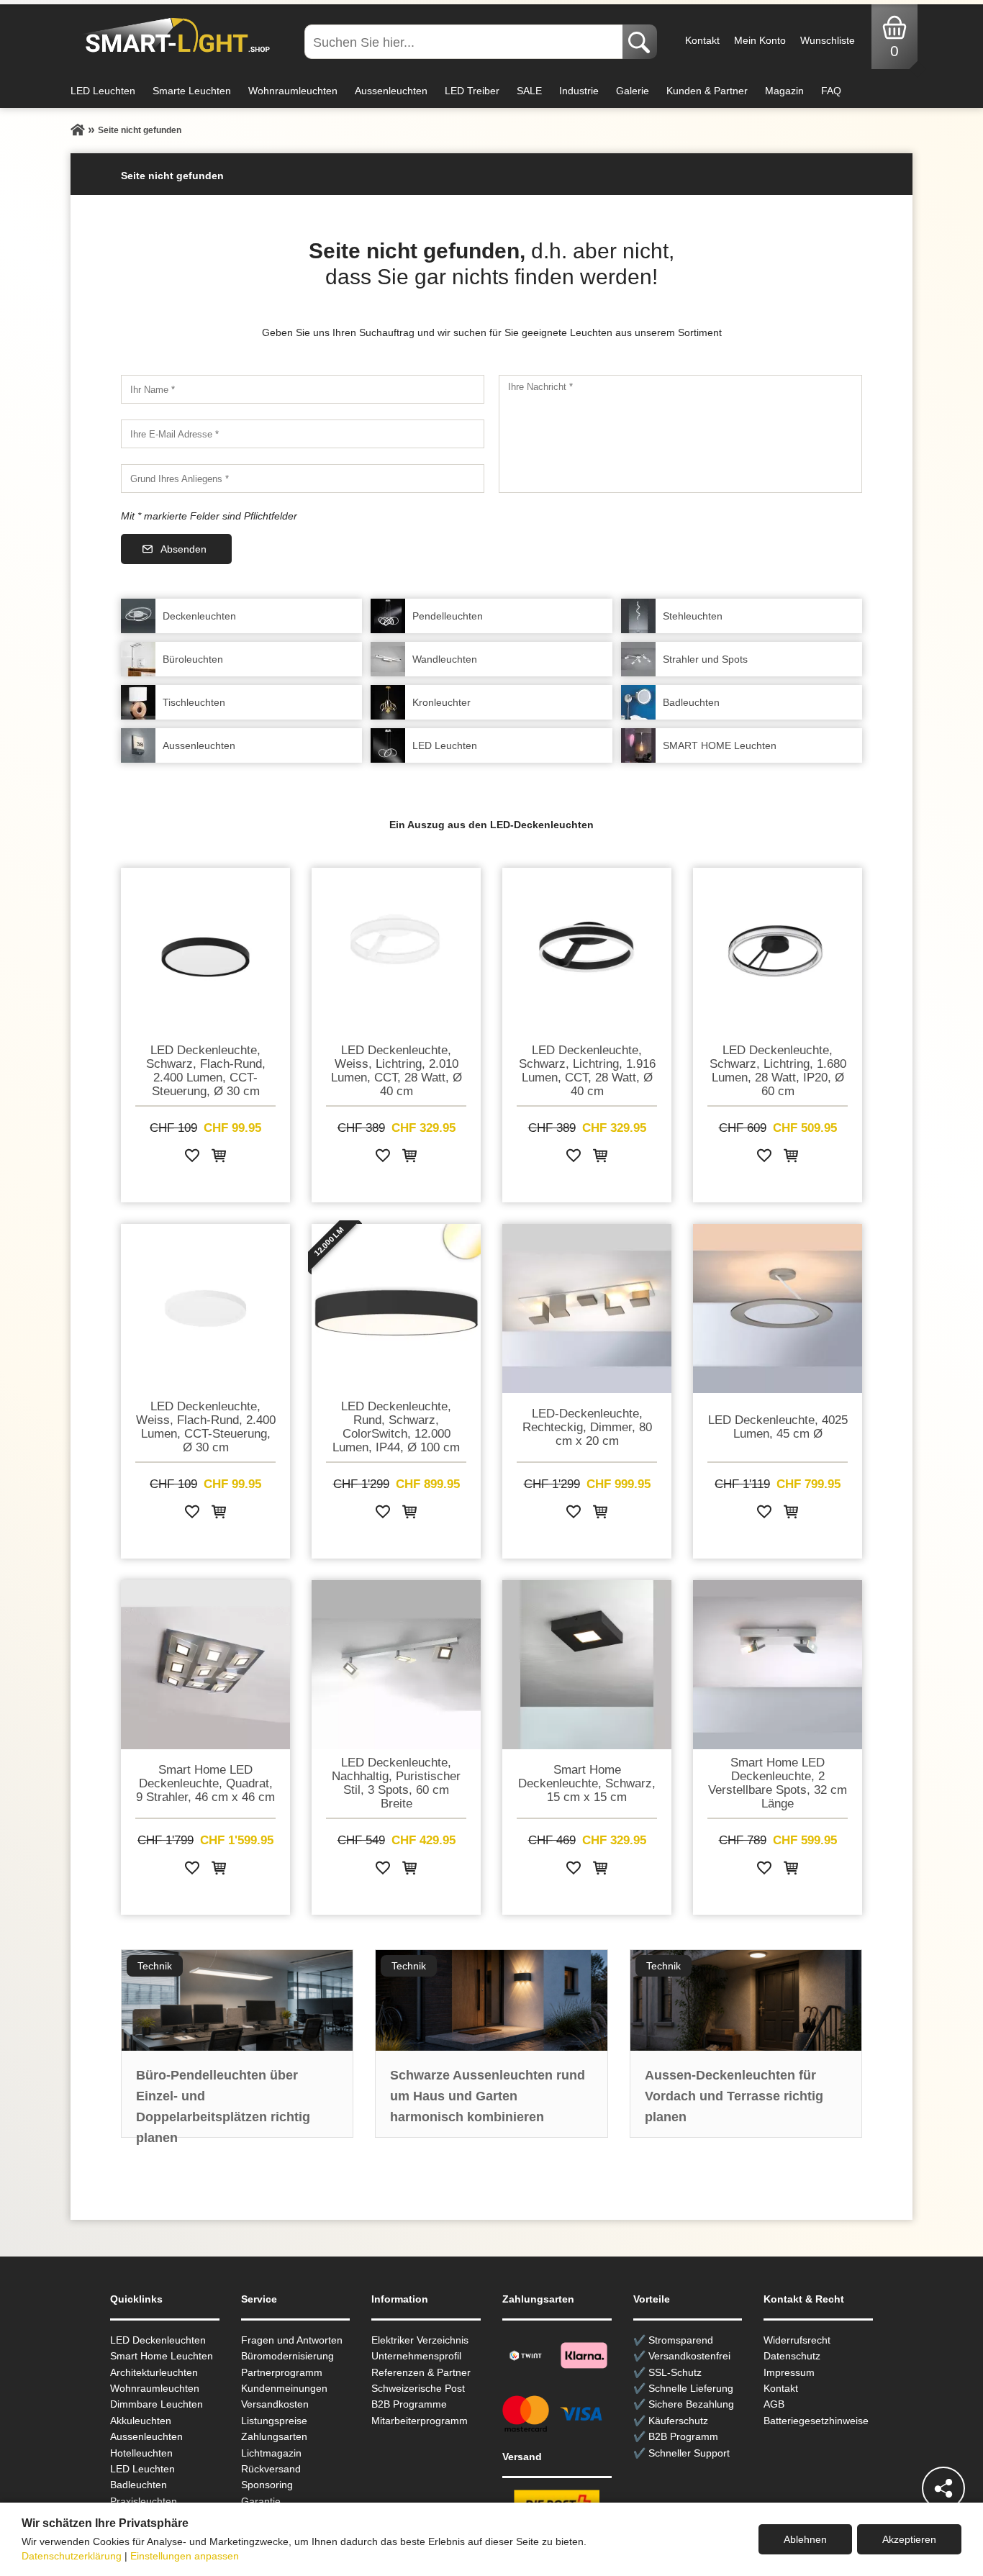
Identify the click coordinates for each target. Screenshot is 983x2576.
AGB (774, 2404)
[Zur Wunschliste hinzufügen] (192, 1158)
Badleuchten (139, 2485)
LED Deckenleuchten (158, 2340)
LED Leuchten (103, 91)
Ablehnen (805, 2539)
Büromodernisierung (287, 2356)
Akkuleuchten (141, 2421)
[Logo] (174, 36)
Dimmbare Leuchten (157, 2404)
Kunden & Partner (707, 91)
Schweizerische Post (418, 2388)
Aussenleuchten (391, 91)
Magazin (784, 91)
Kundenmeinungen (284, 2388)
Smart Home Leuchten (162, 2356)
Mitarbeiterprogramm (420, 2421)
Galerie (633, 91)
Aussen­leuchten (146, 2436)
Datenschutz (792, 2356)
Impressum (789, 2372)
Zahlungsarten (274, 2436)
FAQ (831, 91)
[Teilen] (943, 2488)
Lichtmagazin (271, 2453)
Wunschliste (828, 40)
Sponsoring (267, 2485)
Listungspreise (274, 2421)
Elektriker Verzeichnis (420, 2340)
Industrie (579, 91)
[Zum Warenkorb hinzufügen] (219, 1158)
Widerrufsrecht (797, 2340)
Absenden (184, 549)
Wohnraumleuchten (293, 91)
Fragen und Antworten (292, 2340)
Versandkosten (275, 2404)
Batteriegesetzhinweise (816, 2421)
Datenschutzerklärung (72, 2556)
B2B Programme (409, 2404)
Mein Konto (760, 40)
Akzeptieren (909, 2539)
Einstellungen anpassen (185, 2556)
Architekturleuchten (154, 2372)
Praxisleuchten (144, 2501)
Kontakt (702, 40)
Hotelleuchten (141, 2453)
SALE (529, 91)
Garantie (261, 2501)
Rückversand (271, 2469)
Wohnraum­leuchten (155, 2388)
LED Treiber (472, 91)
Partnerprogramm (282, 2372)
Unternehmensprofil (416, 2356)
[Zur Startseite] (78, 130)
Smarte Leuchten (192, 91)
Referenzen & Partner (421, 2372)
